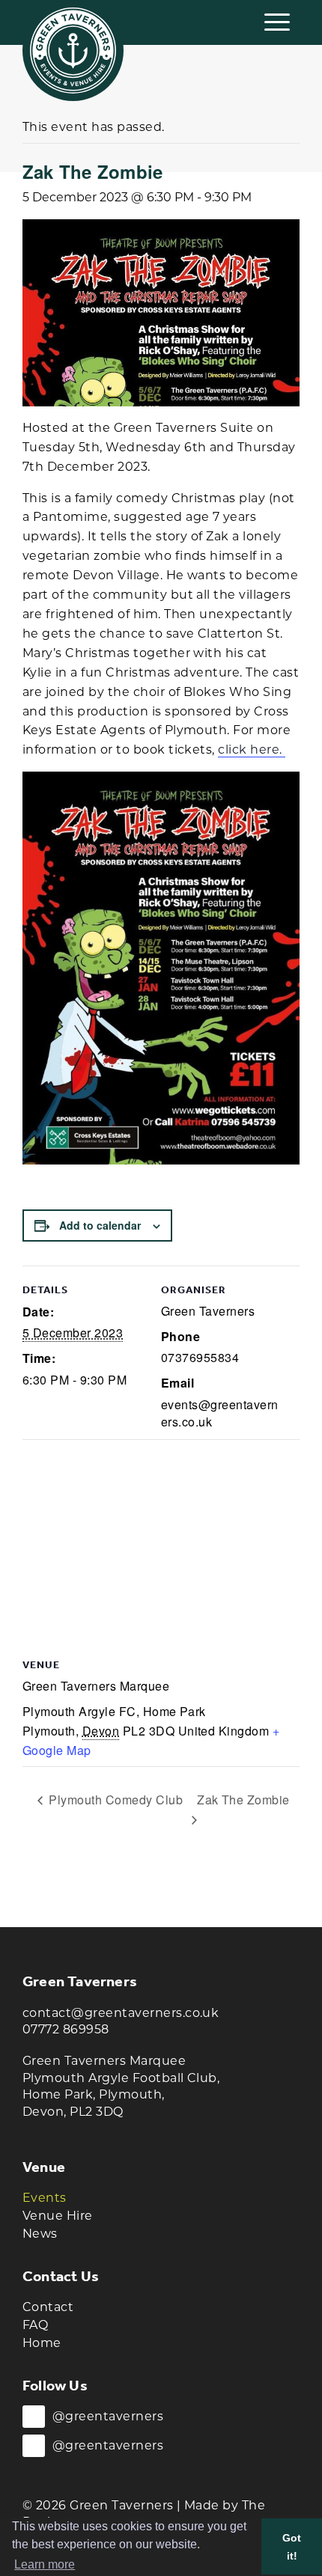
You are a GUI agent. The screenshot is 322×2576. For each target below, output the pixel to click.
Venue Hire (58, 2216)
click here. (252, 750)
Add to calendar (100, 1225)
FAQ (35, 2325)
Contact (48, 2307)
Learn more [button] (45, 2564)
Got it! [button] (292, 2547)
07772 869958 (66, 2029)
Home (42, 2343)
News (40, 2234)
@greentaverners (108, 2416)
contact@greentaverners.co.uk (121, 2013)
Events (45, 2198)
